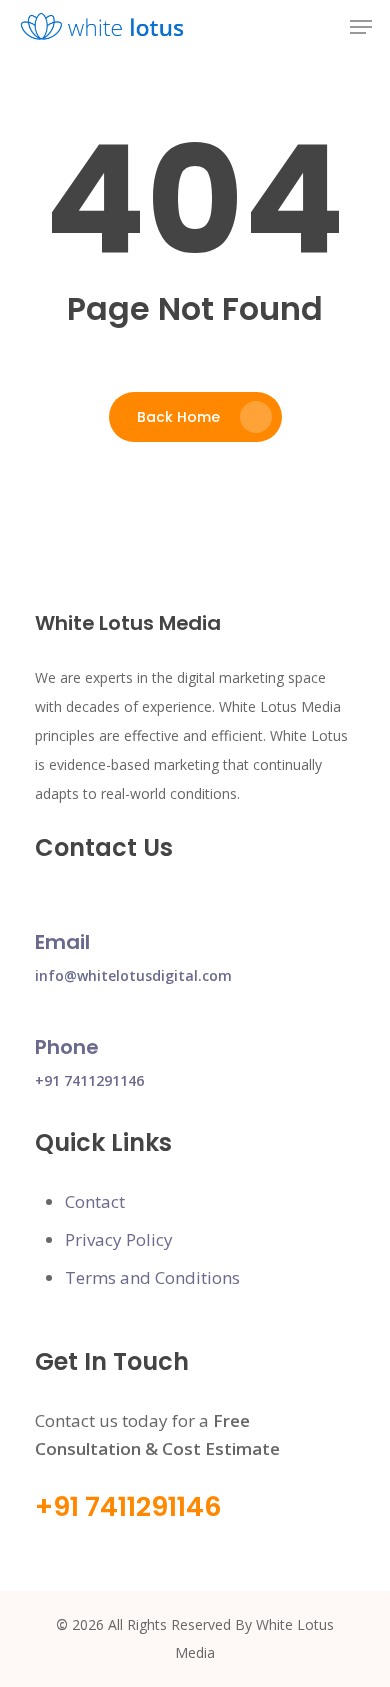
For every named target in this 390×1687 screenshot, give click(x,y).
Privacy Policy (119, 1239)
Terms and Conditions (152, 1277)
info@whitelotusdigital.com (133, 975)
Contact (95, 1201)
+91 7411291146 (89, 1080)
